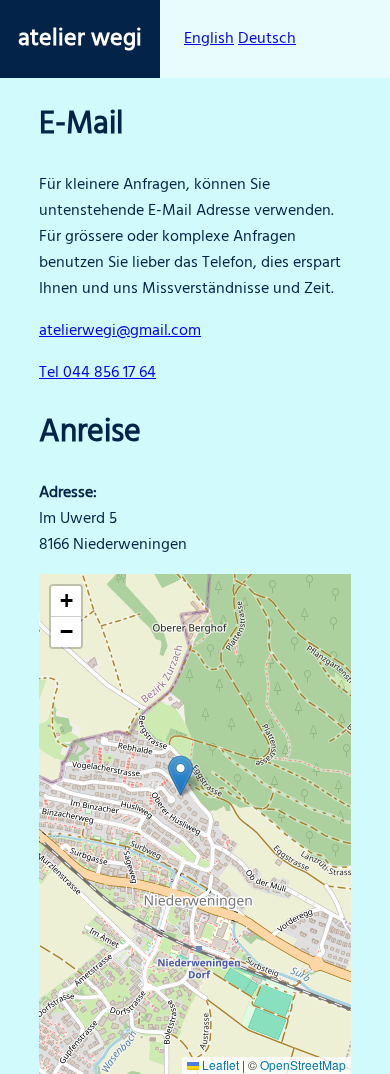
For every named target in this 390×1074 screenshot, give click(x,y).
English (209, 39)
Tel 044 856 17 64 (97, 373)
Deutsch (267, 39)
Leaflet (219, 1064)
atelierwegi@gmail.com (120, 331)
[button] (180, 775)
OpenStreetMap (303, 1064)
